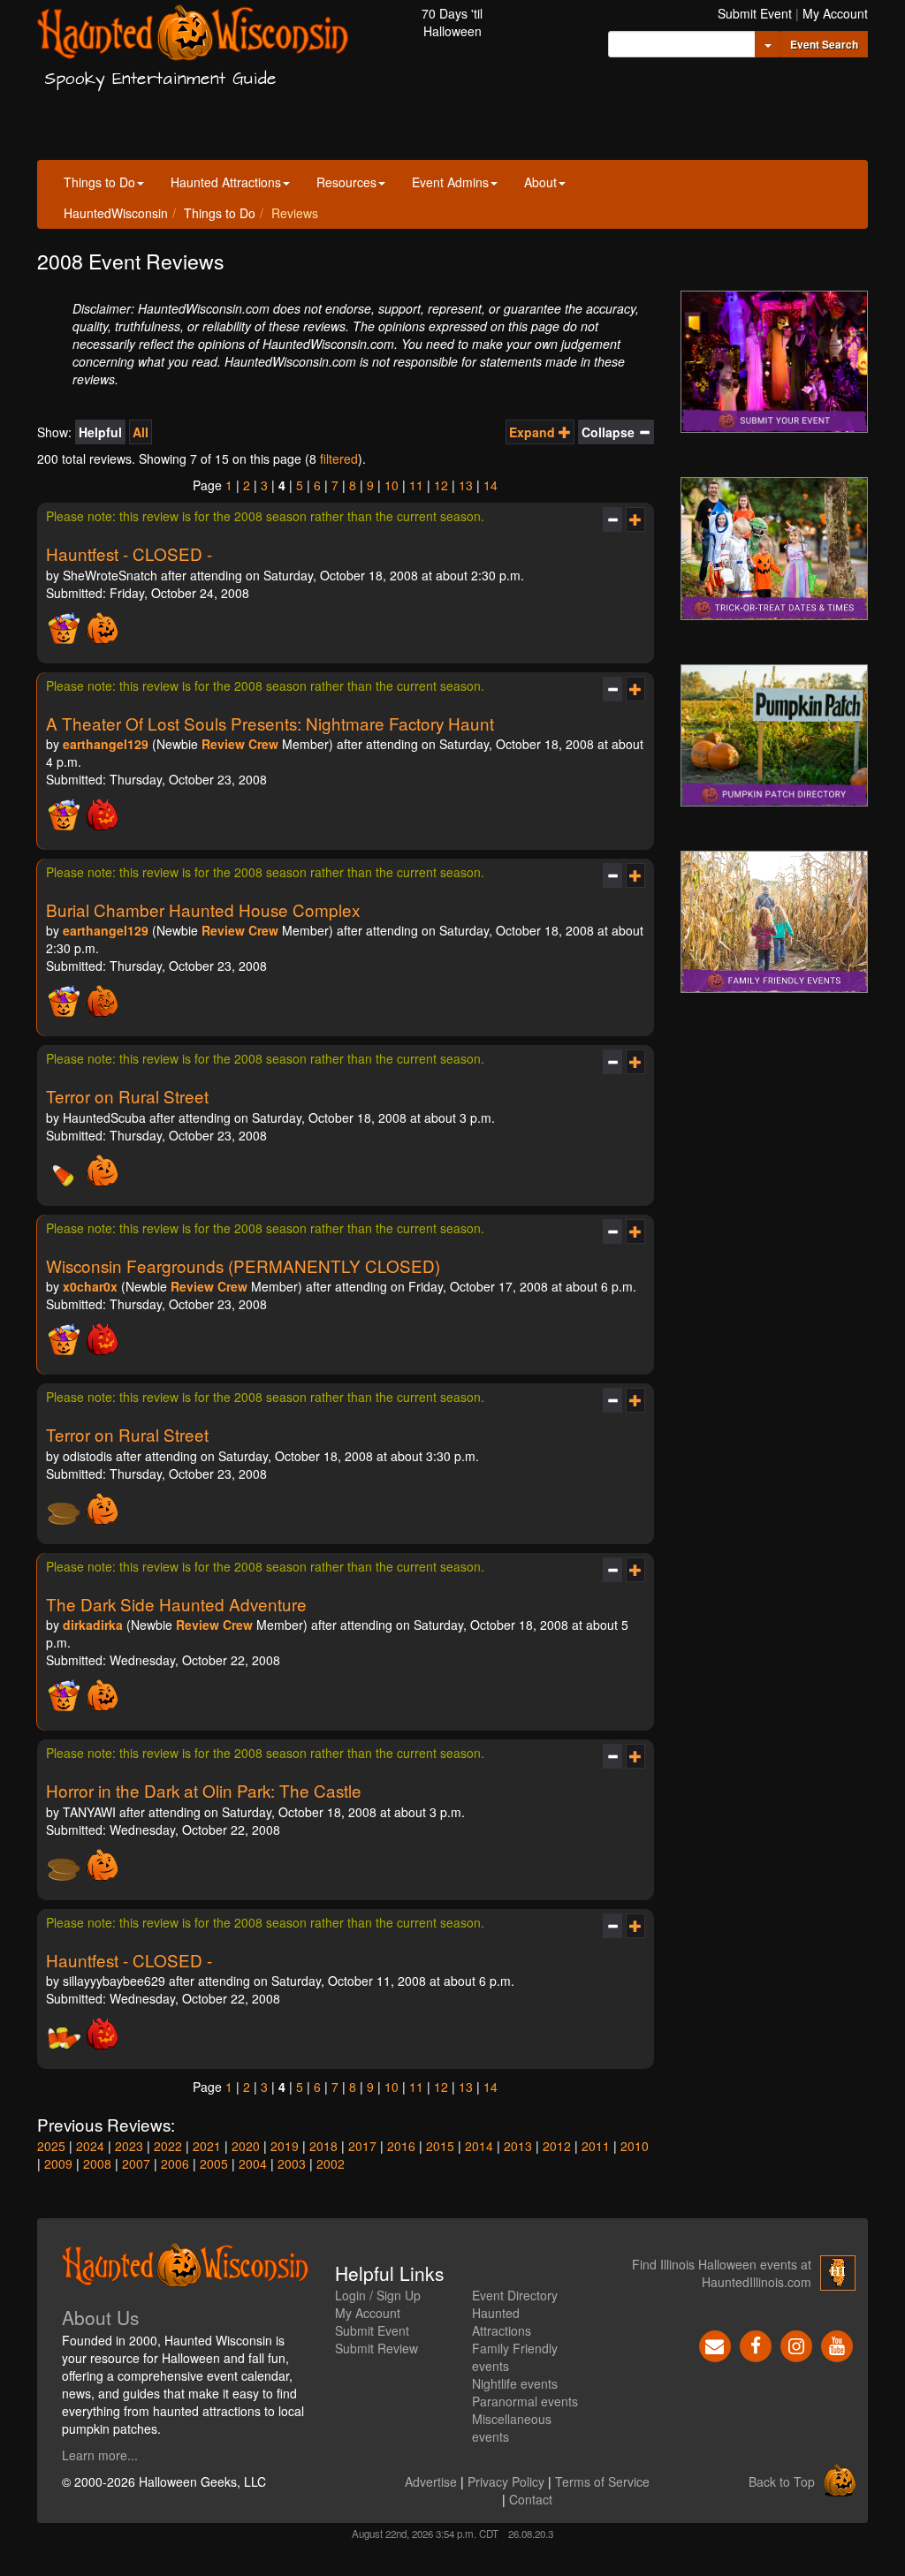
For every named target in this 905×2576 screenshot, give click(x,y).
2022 (168, 2146)
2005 (214, 2163)
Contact (531, 2499)
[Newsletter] (715, 2344)
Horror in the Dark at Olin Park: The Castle (204, 1790)
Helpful (100, 432)
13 (466, 485)
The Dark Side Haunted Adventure (176, 1604)
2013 (518, 2146)
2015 (440, 2146)
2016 (401, 2146)
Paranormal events (525, 2401)
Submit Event (755, 13)
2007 (136, 2163)
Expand (534, 432)
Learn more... (100, 2455)
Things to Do (99, 182)
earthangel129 (106, 744)
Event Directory (515, 2295)
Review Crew (240, 744)
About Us (101, 2317)
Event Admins (450, 182)
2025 (51, 2146)
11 (416, 485)
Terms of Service (602, 2481)
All (141, 432)
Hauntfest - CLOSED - (129, 553)
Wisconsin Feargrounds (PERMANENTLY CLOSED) (243, 1265)
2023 (129, 2146)
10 (392, 485)
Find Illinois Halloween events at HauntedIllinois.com (722, 2273)
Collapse (610, 432)
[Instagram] (796, 2344)
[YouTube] (837, 2344)
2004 (253, 2163)
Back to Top (782, 2481)
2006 (175, 2163)
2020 (246, 2146)
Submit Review (376, 2348)
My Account (835, 13)
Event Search (824, 44)
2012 (557, 2146)
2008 (97, 2163)
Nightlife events (515, 2383)
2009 (58, 2163)
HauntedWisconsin (116, 213)
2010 (635, 2146)
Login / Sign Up (378, 2295)
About (540, 182)
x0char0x (90, 1286)
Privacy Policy (506, 2481)
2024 (90, 2146)
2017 (362, 2146)
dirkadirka (93, 1625)
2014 (479, 2146)
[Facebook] (756, 2344)
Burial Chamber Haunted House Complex (203, 909)
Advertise (431, 2481)
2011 (596, 2146)
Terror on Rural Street (127, 1096)
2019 (285, 2146)
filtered (339, 458)
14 (491, 485)
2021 (207, 2146)
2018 (323, 2146)
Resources (346, 182)
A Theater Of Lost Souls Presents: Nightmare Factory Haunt (270, 723)
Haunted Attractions (226, 182)
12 (441, 485)
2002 (331, 2163)
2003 (292, 2163)
